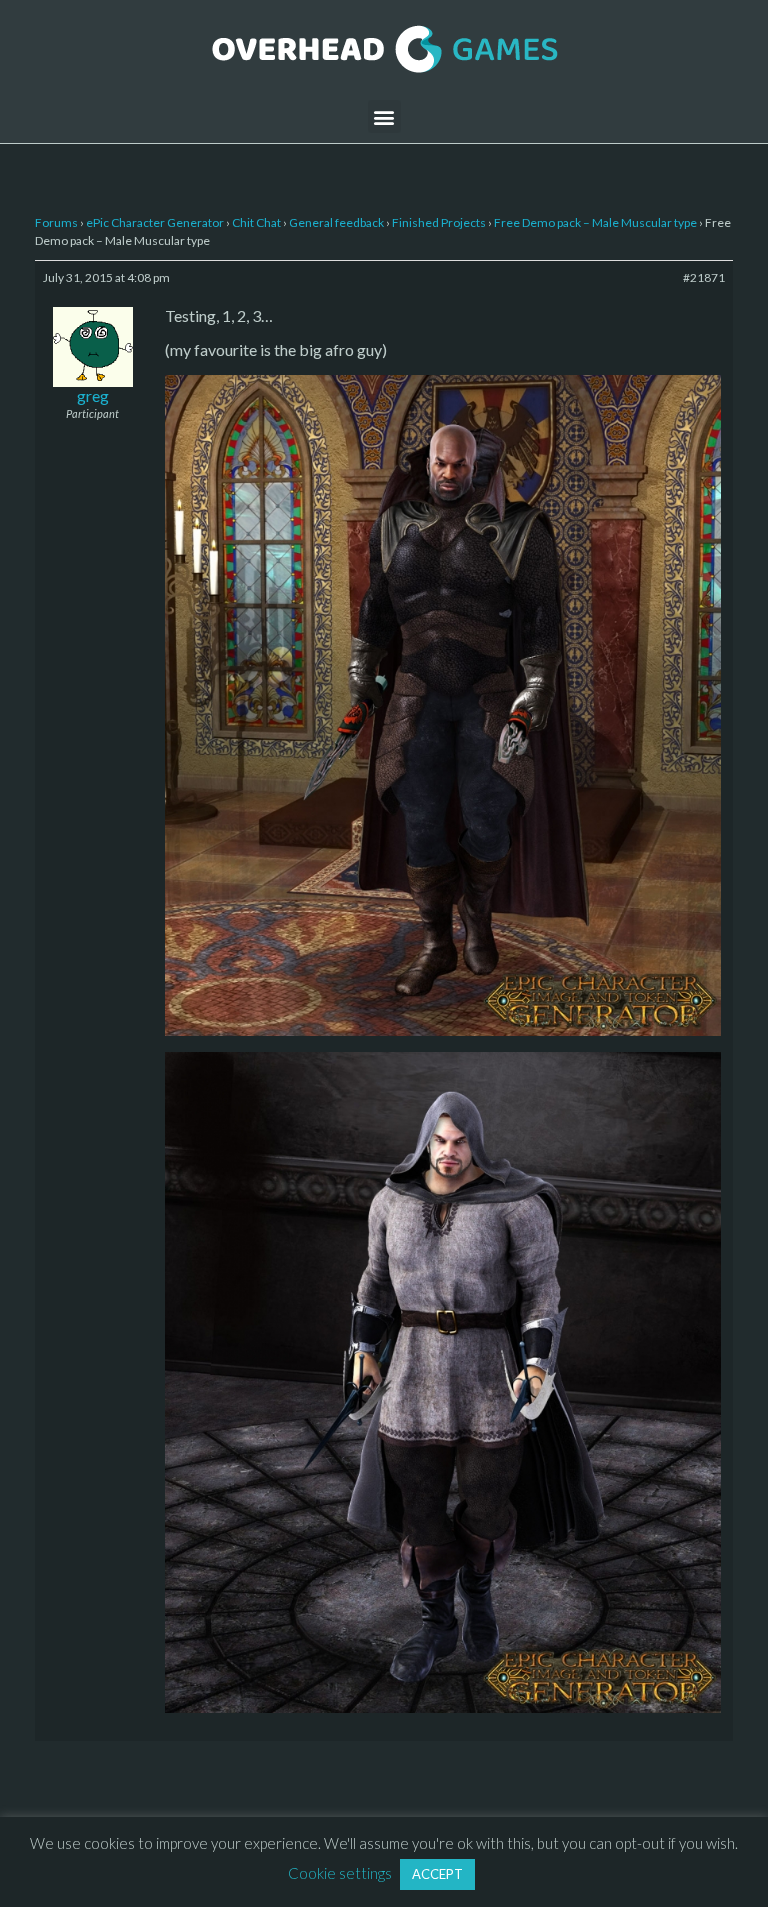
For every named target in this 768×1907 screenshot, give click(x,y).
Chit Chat (256, 222)
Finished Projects (439, 222)
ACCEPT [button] (437, 1874)
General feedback (336, 222)
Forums (56, 222)
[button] (384, 116)
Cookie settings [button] (340, 1873)
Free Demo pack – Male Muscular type (595, 222)
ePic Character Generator (155, 222)
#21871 (704, 277)
